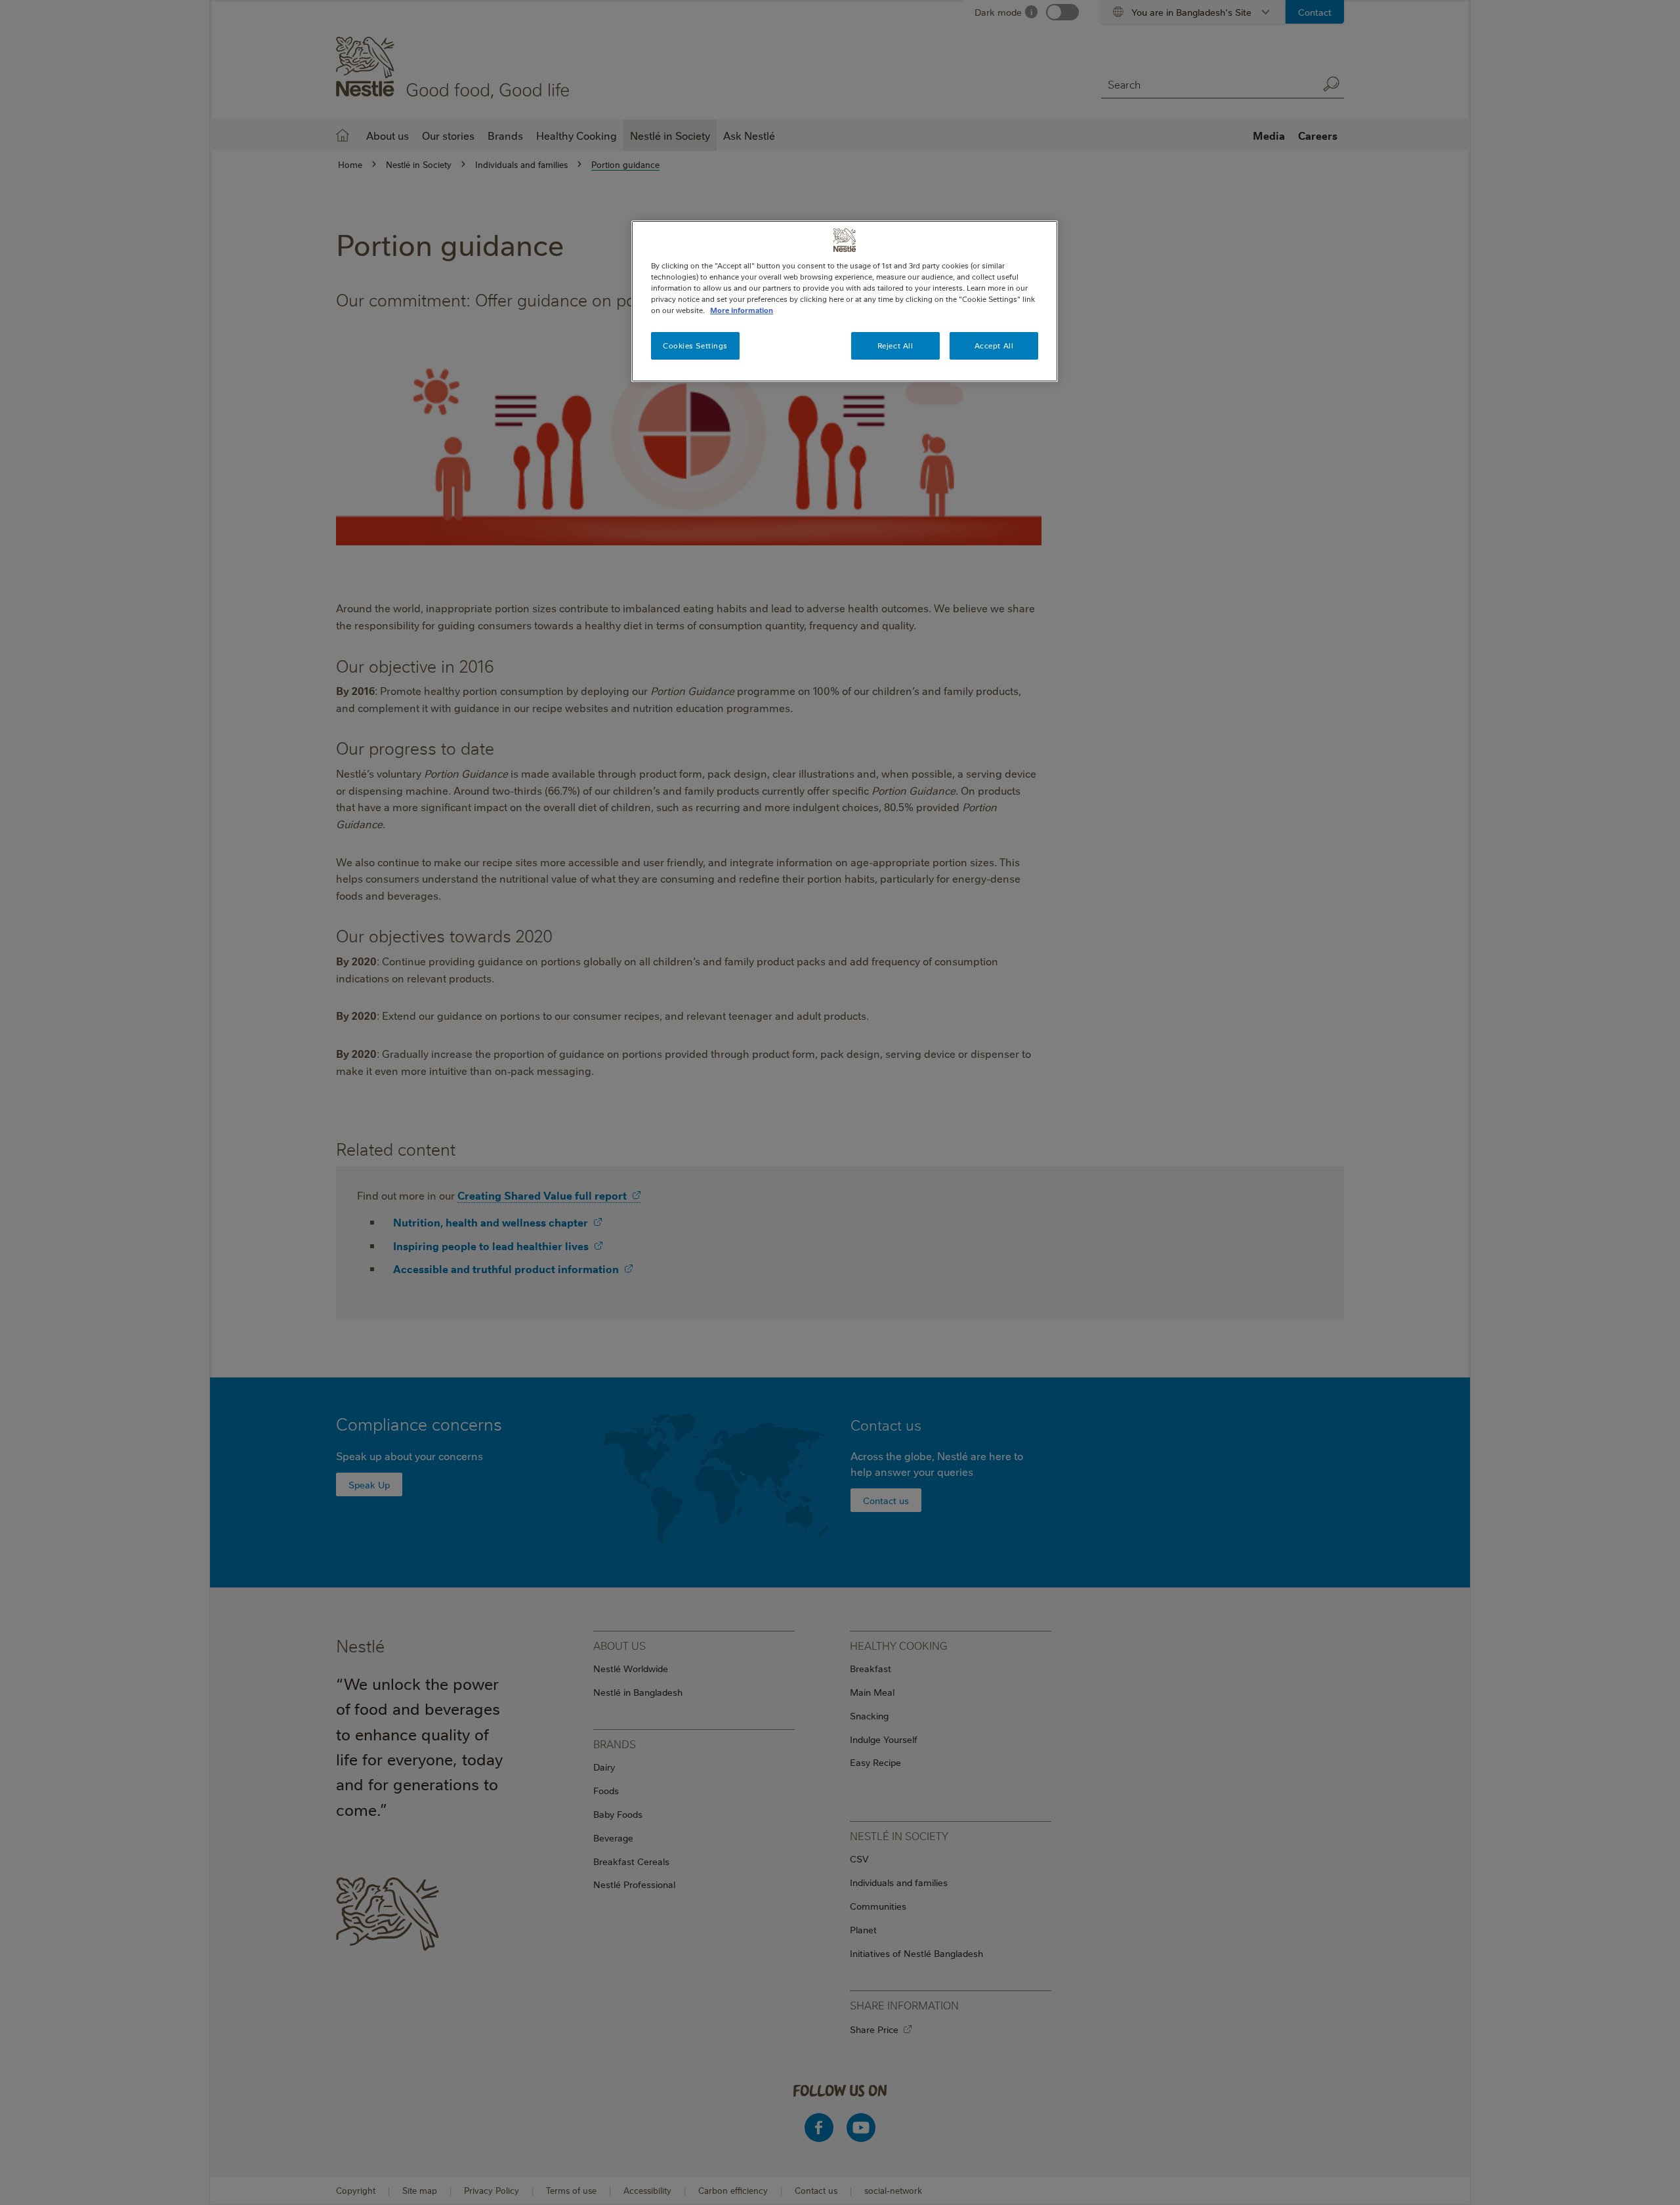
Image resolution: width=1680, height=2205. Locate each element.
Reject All (895, 346)
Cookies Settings (695, 346)
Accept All (994, 346)
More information (742, 310)
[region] (845, 301)
